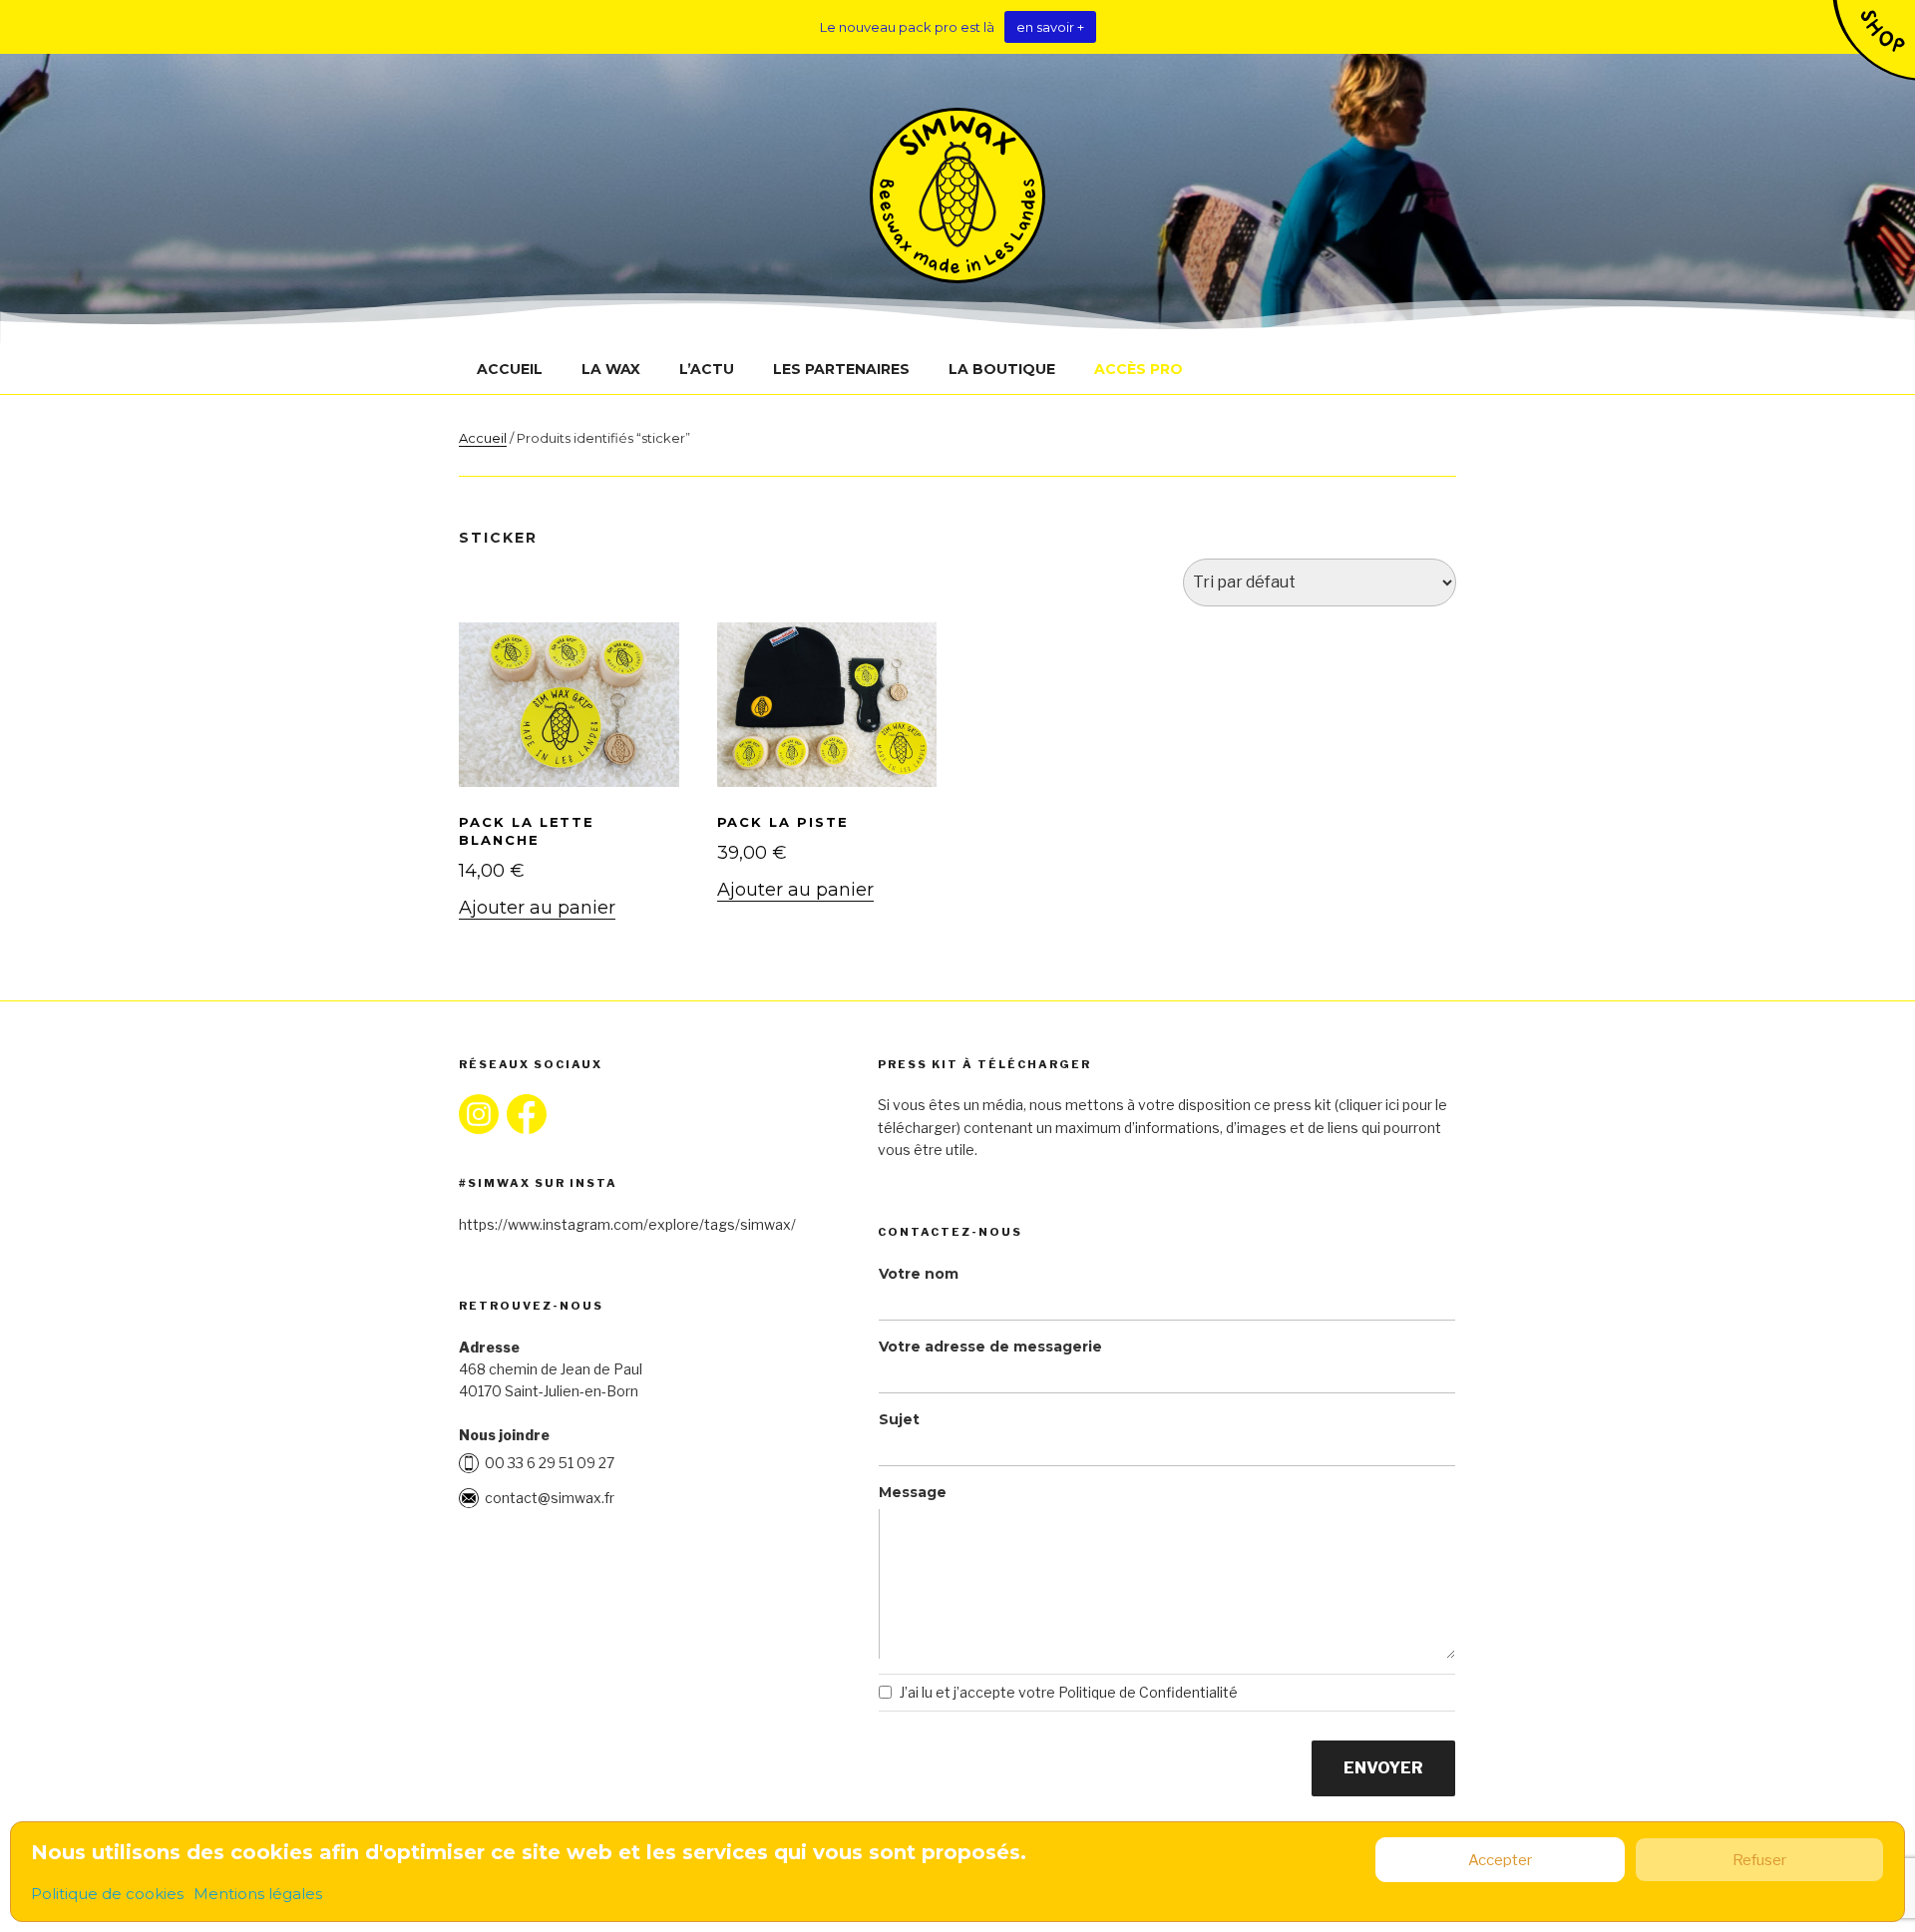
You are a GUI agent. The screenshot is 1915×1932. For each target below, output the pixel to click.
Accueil (510, 369)
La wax (611, 369)
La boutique (1002, 369)
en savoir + (1050, 27)
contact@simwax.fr (550, 1498)
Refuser (1759, 1860)
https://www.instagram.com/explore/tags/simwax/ (627, 1224)
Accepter (1500, 1860)
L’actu (707, 369)
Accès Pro (1139, 369)
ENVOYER (1383, 1768)
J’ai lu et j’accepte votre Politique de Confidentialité (1069, 1692)
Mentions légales (258, 1894)
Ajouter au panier (537, 908)
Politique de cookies (107, 1894)
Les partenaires (841, 369)
